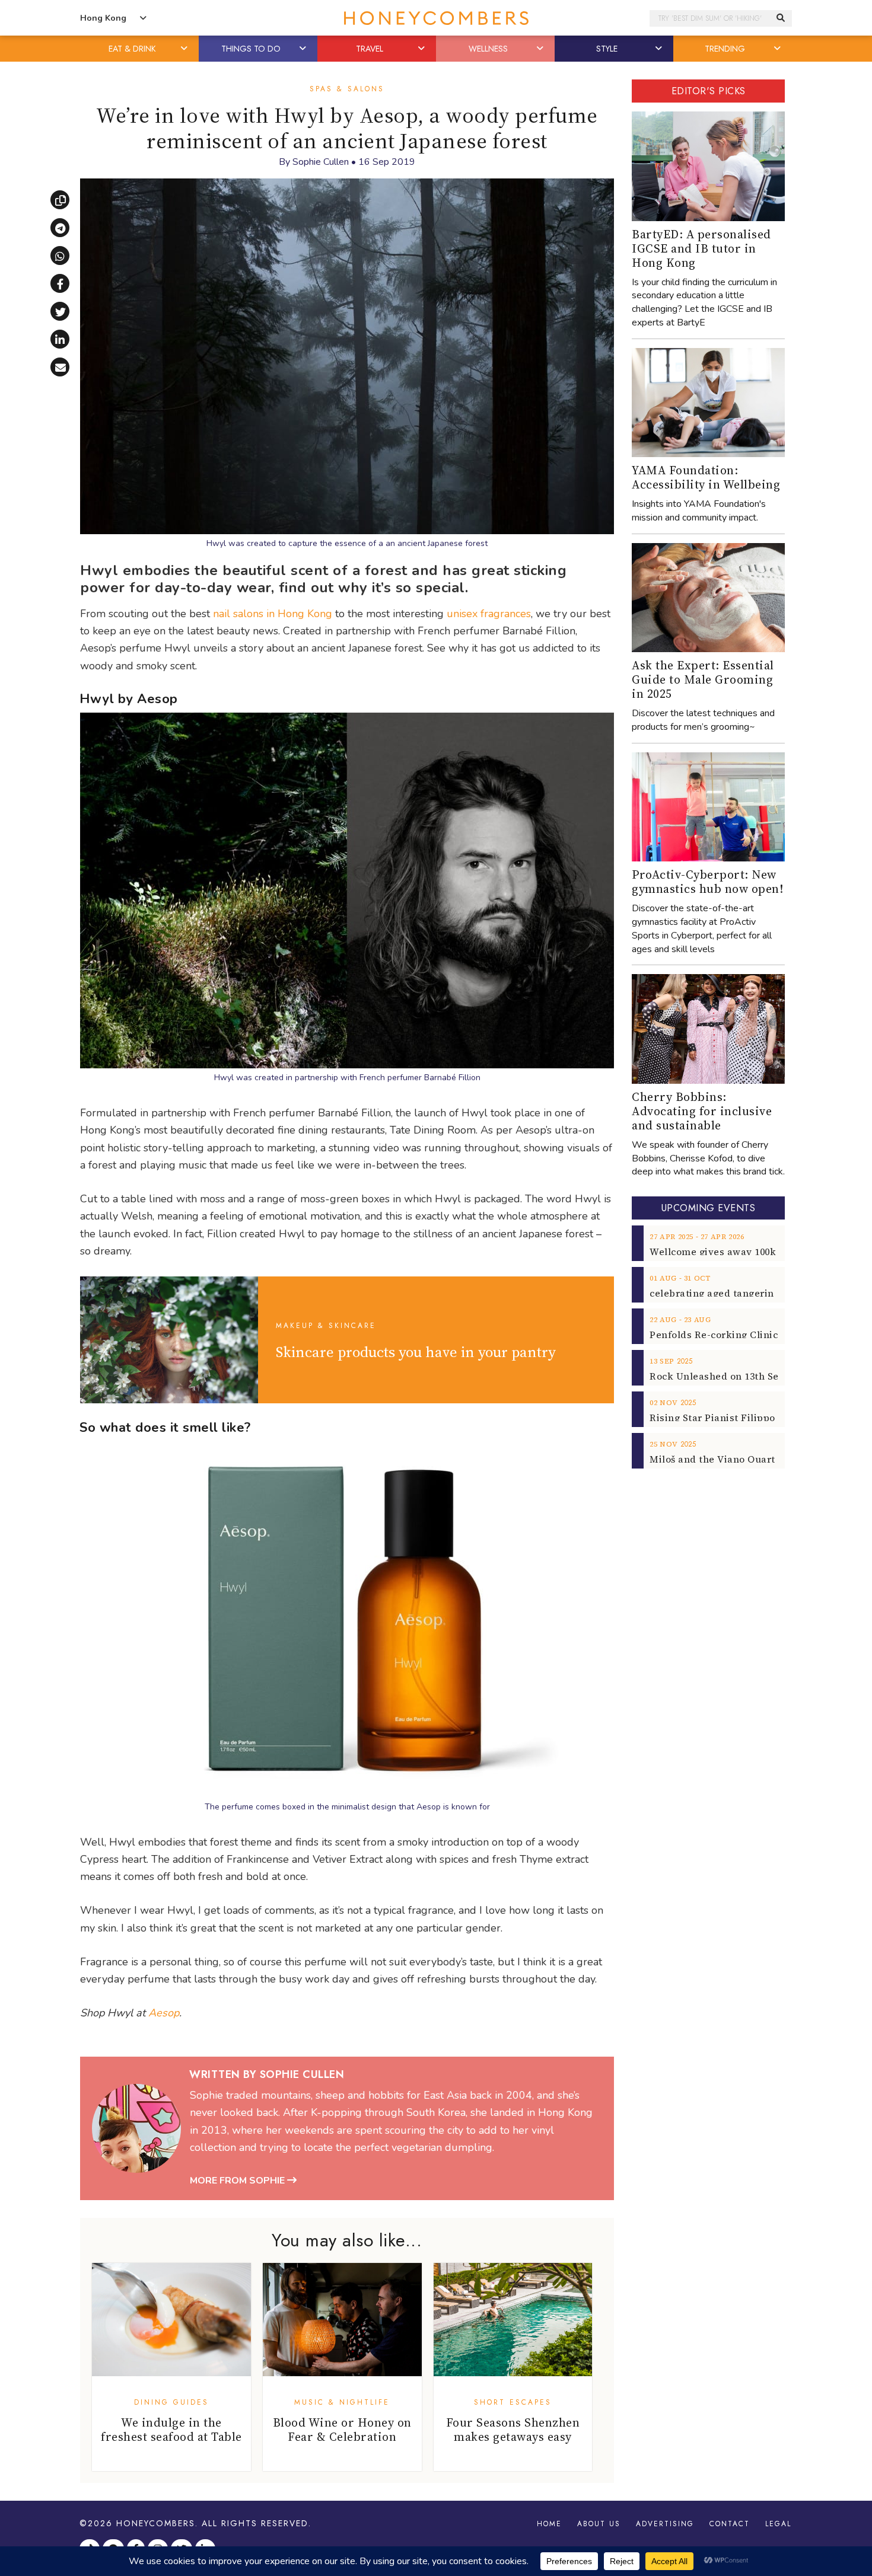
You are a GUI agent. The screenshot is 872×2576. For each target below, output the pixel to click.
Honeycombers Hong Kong (436, 18)
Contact (730, 2524)
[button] (185, 49)
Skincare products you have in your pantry (416, 1352)
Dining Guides (171, 2402)
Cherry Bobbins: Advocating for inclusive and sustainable (702, 1111)
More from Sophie (238, 2181)
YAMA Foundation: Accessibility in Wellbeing (706, 477)
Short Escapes (513, 2402)
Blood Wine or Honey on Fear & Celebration (342, 2430)
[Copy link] (60, 200)
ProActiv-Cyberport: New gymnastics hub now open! (707, 882)
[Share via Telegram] (60, 228)
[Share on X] (60, 311)
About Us (599, 2524)
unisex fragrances (489, 614)
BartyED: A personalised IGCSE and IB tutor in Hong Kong (701, 248)
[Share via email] (60, 367)
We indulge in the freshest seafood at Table (171, 2430)
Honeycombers (156, 2523)
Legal (778, 2524)
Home (549, 2524)
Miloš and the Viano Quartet (717, 1459)
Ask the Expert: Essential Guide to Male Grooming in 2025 (703, 679)
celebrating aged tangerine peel (726, 1293)
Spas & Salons (347, 89)
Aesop (164, 2013)
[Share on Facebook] (60, 283)
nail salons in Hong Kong (273, 614)
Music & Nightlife (342, 2402)
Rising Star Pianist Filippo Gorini (729, 1418)
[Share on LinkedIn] (60, 339)
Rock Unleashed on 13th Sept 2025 (731, 1376)
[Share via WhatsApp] (60, 256)
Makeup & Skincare (326, 1326)
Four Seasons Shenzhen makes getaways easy (513, 2430)
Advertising (665, 2524)
